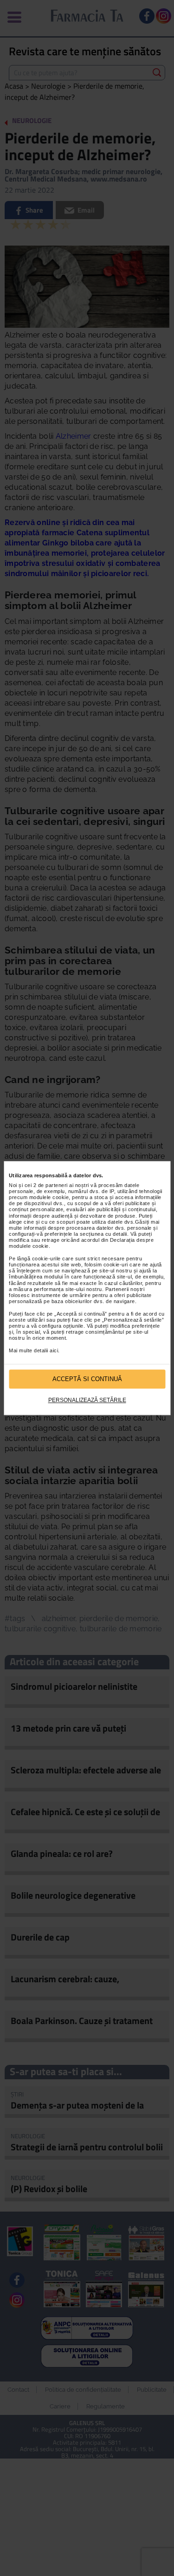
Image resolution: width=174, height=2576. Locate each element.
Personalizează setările (87, 1401)
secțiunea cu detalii (103, 1234)
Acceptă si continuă (87, 1379)
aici (54, 1350)
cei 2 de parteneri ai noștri (57, 1185)
